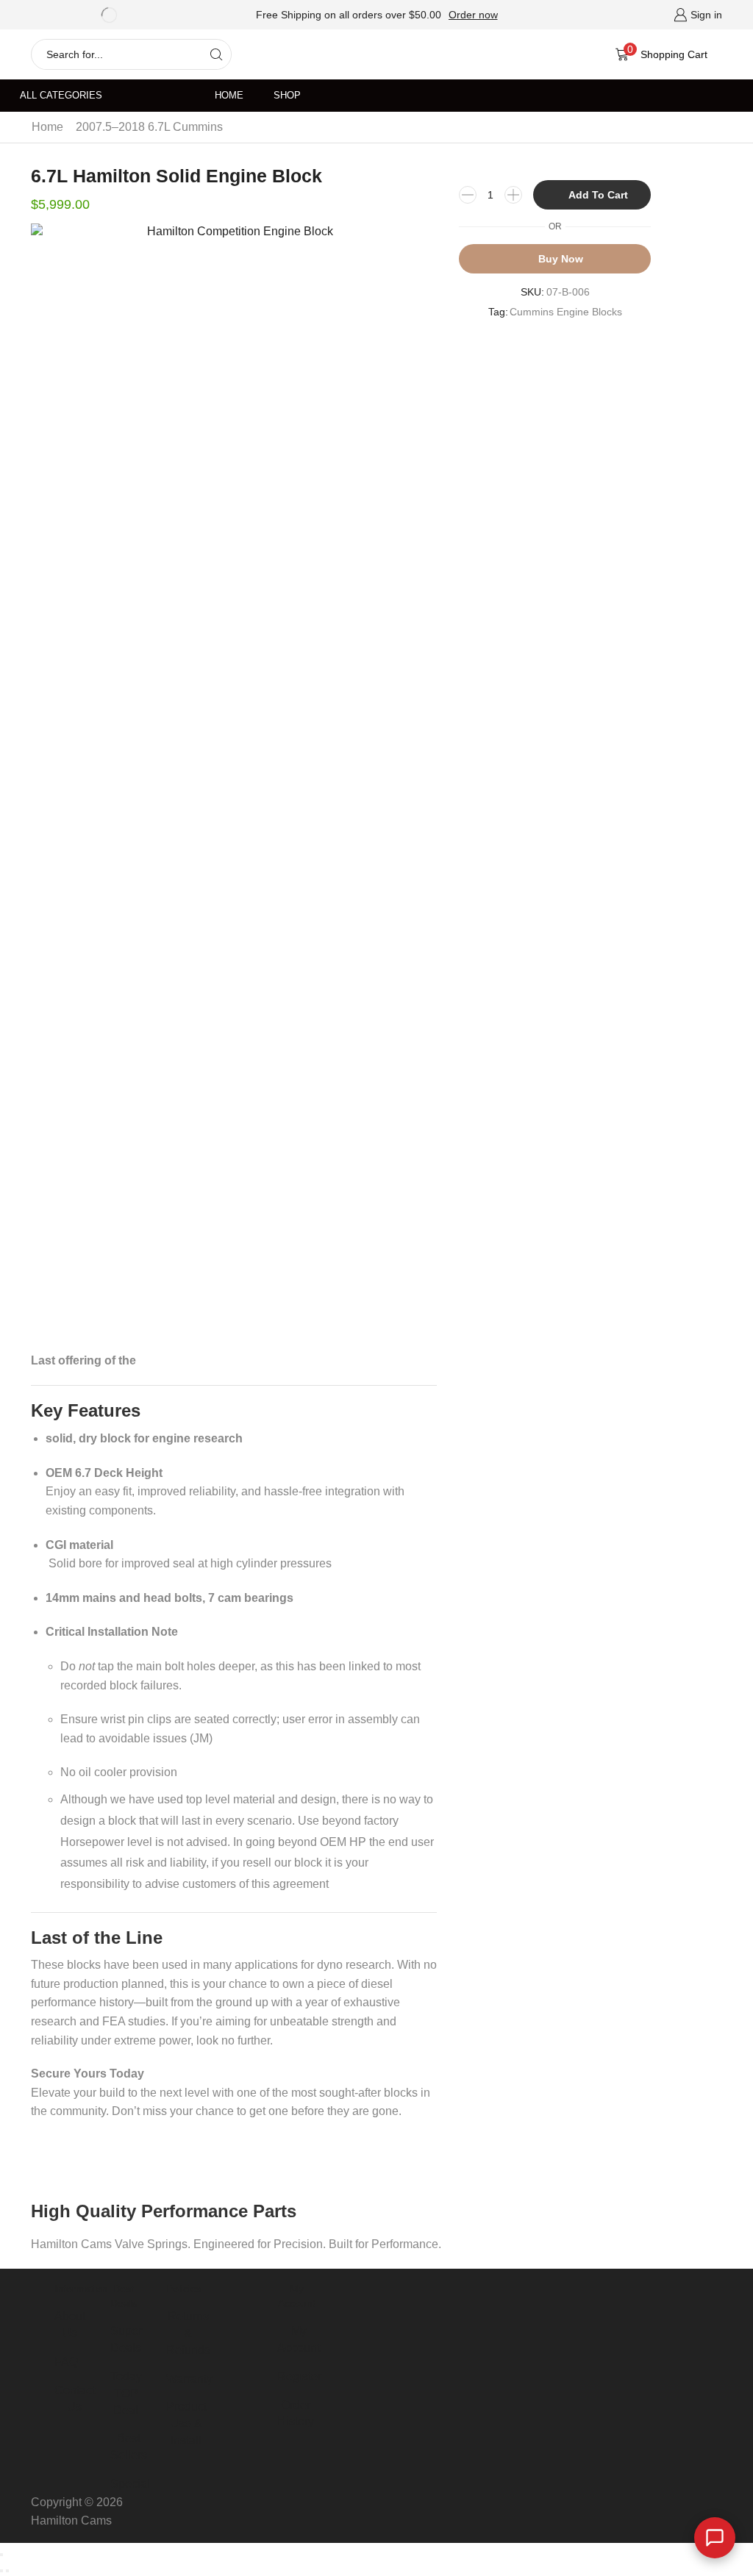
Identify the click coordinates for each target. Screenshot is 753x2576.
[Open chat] (715, 2538)
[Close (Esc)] (1, 2555)
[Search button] (216, 54)
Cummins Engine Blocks (566, 312)
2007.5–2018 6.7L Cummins (149, 127)
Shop (287, 96)
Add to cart (598, 195)
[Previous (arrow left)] (1, 2571)
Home (229, 96)
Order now (473, 15)
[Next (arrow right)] (7, 2571)
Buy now (561, 259)
